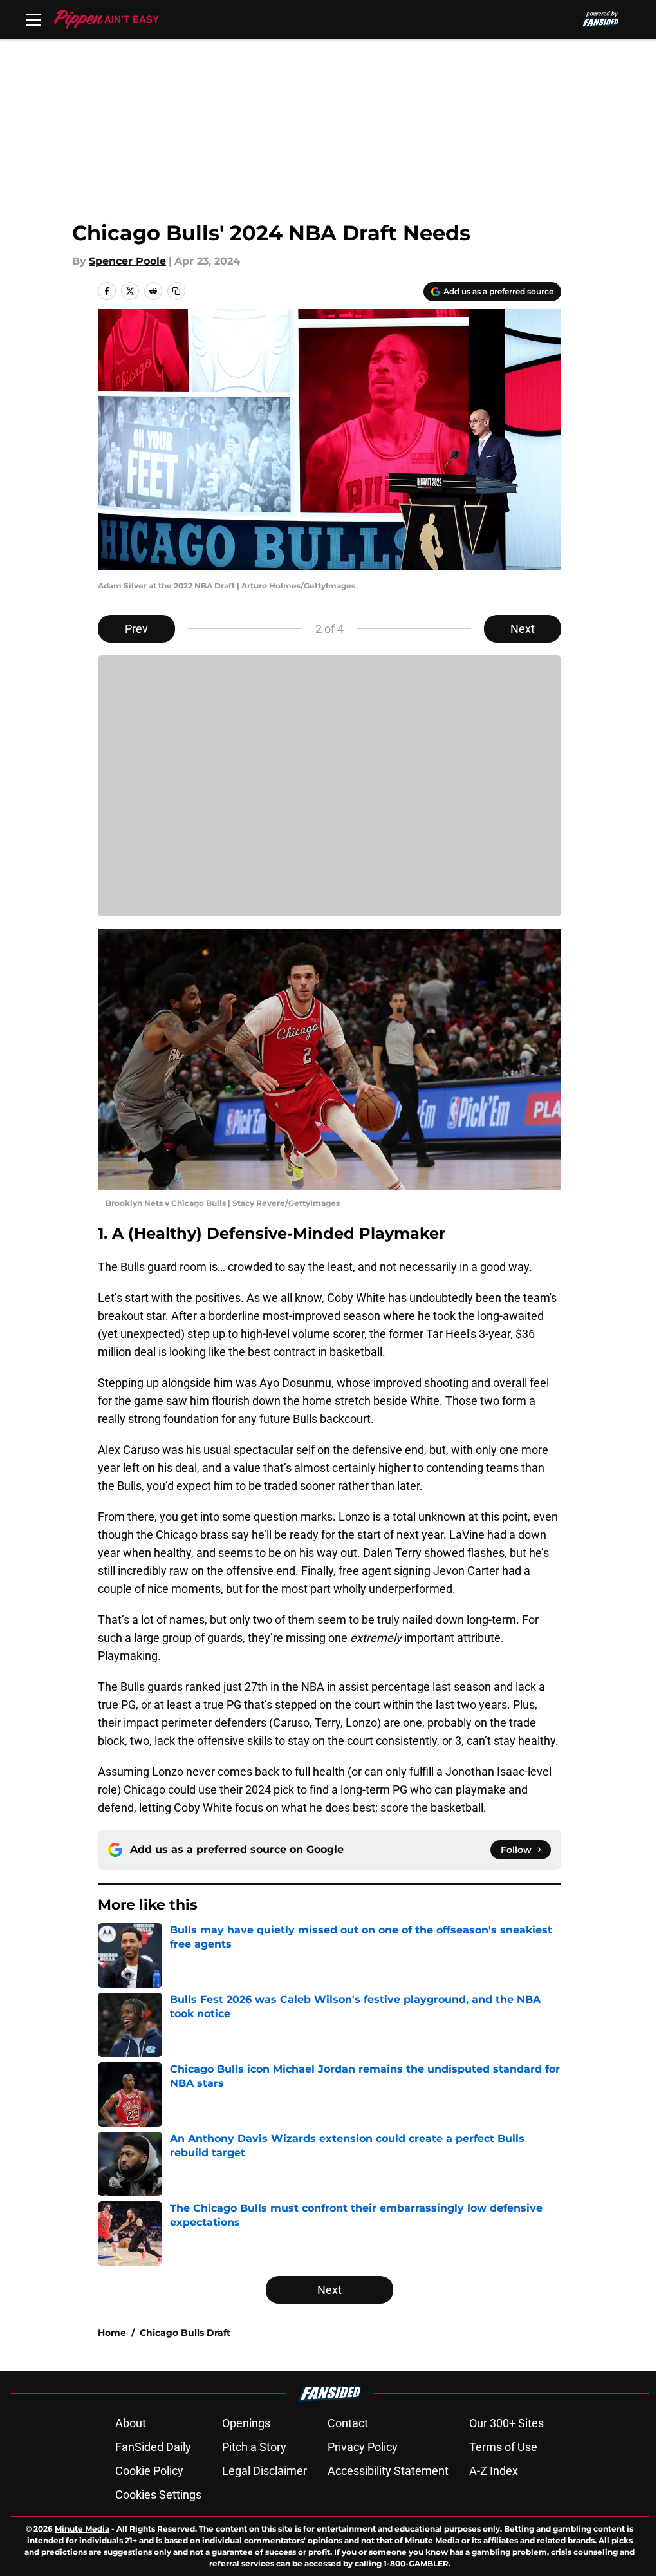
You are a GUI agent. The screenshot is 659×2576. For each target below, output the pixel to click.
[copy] (176, 291)
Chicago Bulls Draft (185, 2333)
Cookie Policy (149, 2471)
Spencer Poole (127, 261)
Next (523, 629)
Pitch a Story (254, 2447)
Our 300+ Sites (506, 2423)
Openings (246, 2423)
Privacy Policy (363, 2447)
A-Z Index (494, 2471)
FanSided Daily (153, 2447)
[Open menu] (33, 19)
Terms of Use (503, 2447)
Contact (348, 2423)
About (131, 2423)
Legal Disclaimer (265, 2471)
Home (112, 2333)
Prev (136, 629)
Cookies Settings (158, 2495)
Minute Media (82, 2529)
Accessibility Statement (388, 2471)
